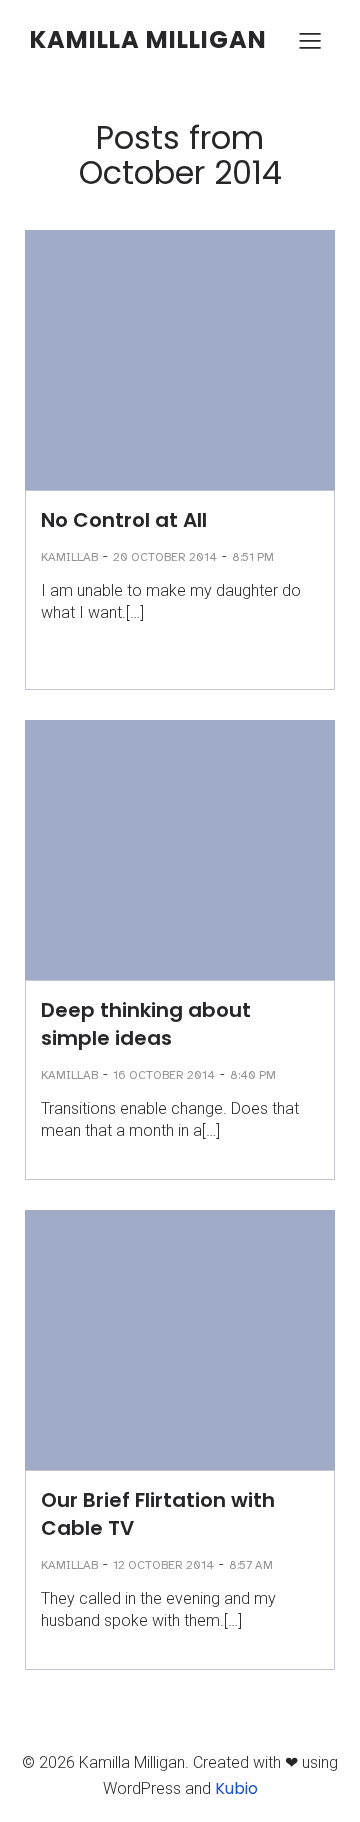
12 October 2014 (163, 1565)
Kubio (236, 1788)
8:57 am (251, 1565)
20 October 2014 (165, 557)
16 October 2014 (164, 1075)
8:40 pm (253, 1075)
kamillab (69, 557)
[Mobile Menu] (310, 40)
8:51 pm (253, 557)
